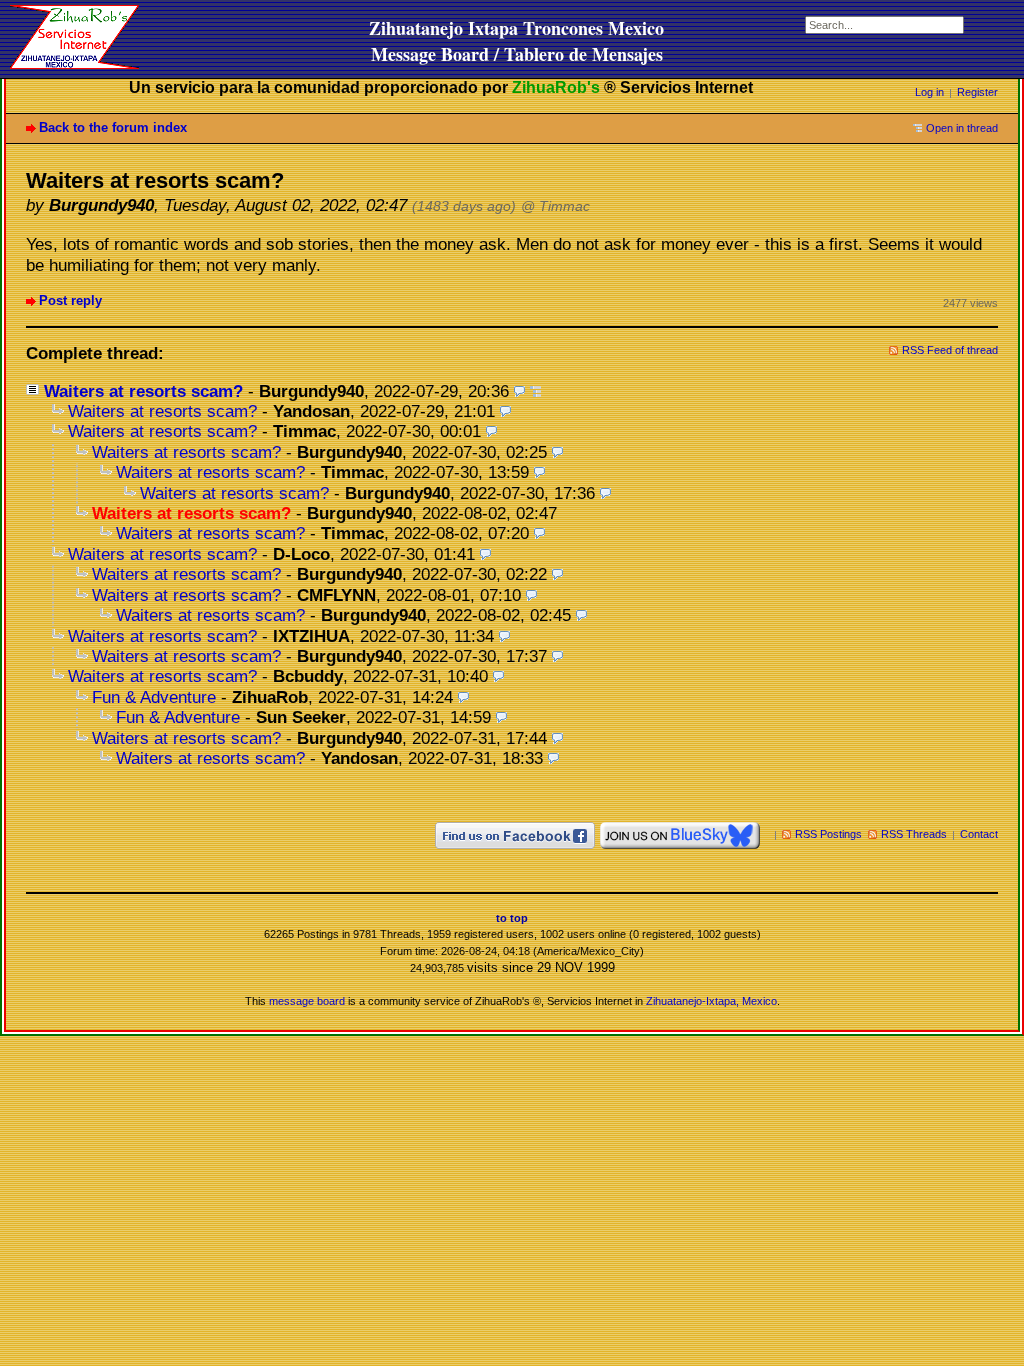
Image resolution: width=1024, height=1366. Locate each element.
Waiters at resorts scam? (143, 391)
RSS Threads (914, 834)
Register (977, 92)
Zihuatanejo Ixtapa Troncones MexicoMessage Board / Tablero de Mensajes (516, 41)
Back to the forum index (113, 127)
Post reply (70, 300)
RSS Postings (828, 834)
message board (307, 1001)
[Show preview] (519, 391)
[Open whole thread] (535, 391)
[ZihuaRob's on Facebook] (515, 834)
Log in (929, 92)
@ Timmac (555, 206)
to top (512, 918)
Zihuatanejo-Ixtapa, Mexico (711, 1001)
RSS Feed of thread (950, 350)
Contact (979, 834)
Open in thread (962, 128)
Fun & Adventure (154, 697)
